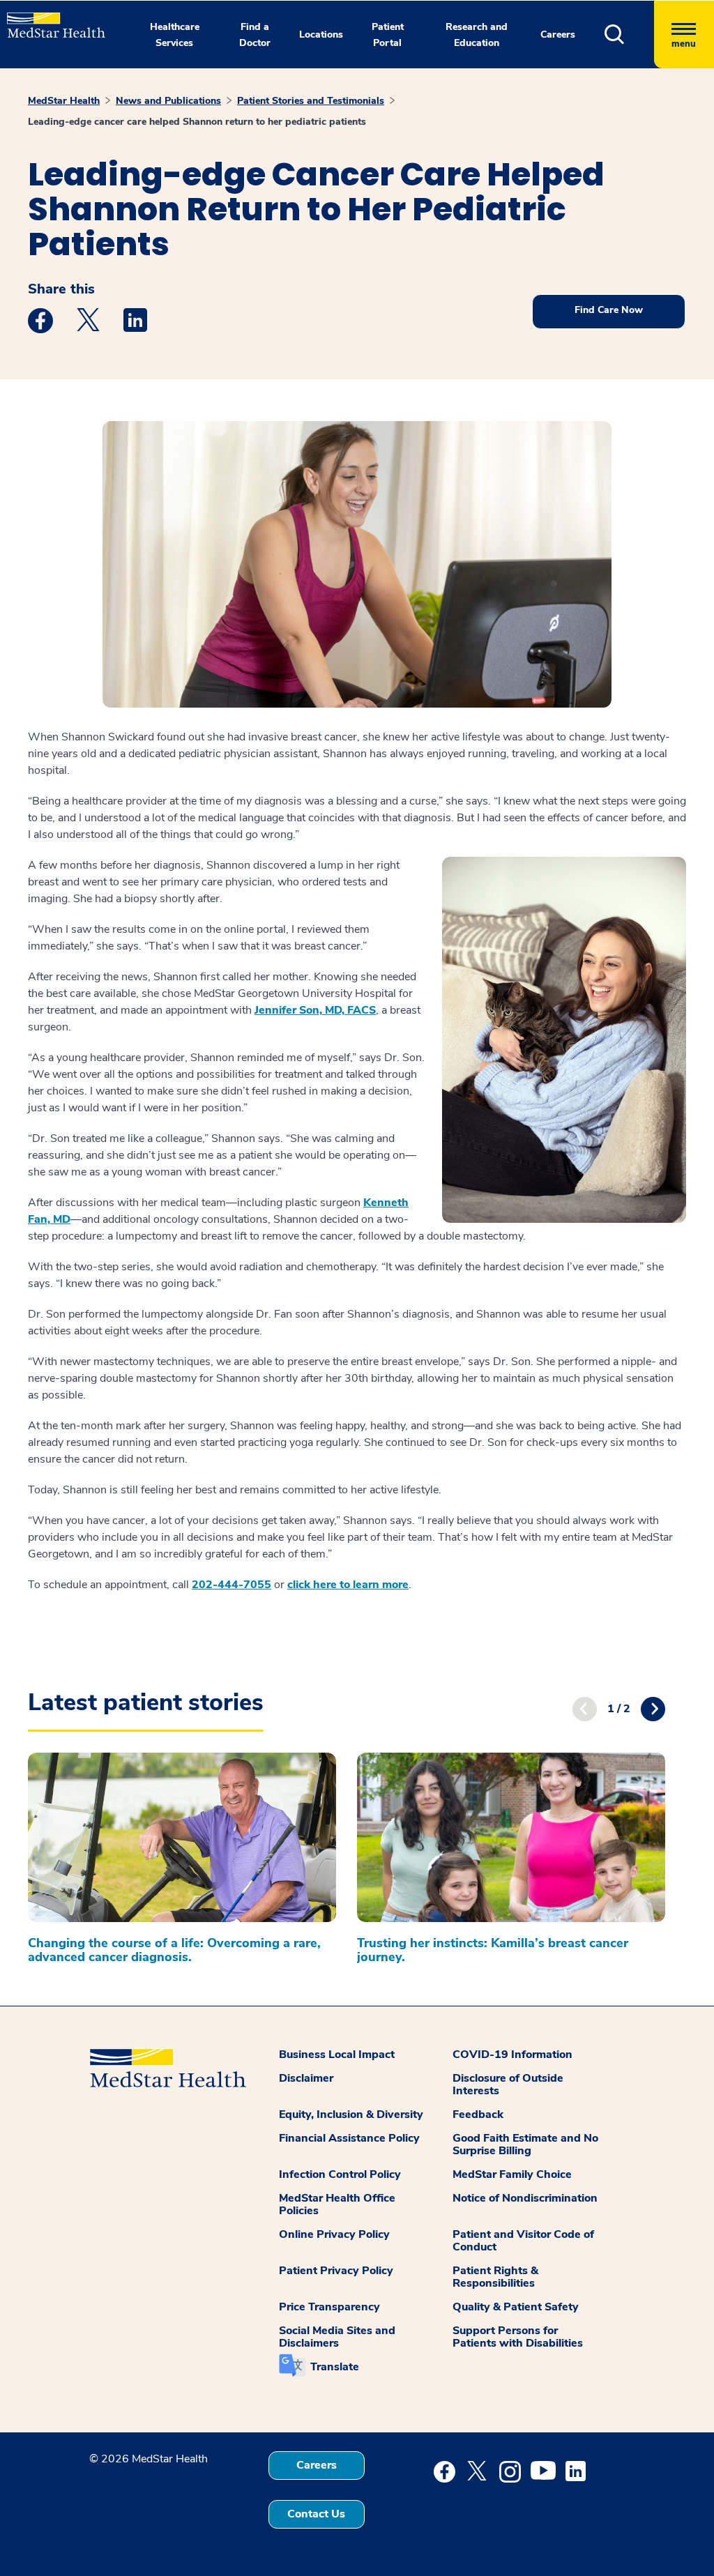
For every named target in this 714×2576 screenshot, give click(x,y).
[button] (629, 35)
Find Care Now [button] (609, 310)
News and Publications (168, 101)
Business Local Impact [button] (337, 2055)
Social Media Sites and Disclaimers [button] (337, 2337)
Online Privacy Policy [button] (334, 2234)
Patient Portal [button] (388, 35)
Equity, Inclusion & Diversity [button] (351, 2114)
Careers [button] (558, 35)
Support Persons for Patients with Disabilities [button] (518, 2337)
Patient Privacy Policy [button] (336, 2271)
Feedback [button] (478, 2114)
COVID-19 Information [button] (512, 2055)
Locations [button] (321, 35)
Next (653, 1709)
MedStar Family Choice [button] (512, 2174)
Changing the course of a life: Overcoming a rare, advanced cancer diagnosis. (174, 1950)
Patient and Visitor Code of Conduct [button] (523, 2241)
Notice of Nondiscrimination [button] (525, 2198)
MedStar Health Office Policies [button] (337, 2204)
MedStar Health (64, 101)
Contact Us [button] (316, 2514)
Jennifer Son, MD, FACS (315, 1010)
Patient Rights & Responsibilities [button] (495, 2277)
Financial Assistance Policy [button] (349, 2138)
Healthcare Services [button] (175, 35)
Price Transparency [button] (329, 2307)
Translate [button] (335, 2367)
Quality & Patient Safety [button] (516, 2307)
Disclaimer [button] (306, 2078)
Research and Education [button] (477, 35)
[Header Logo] (49, 19)
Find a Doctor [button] (255, 35)
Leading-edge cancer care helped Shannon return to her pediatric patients (197, 122)
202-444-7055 (231, 1585)
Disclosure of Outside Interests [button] (508, 2085)
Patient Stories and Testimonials (311, 101)
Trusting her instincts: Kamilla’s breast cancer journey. (493, 1950)
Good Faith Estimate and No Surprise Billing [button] (525, 2144)
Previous (585, 1709)
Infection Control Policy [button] (340, 2174)
